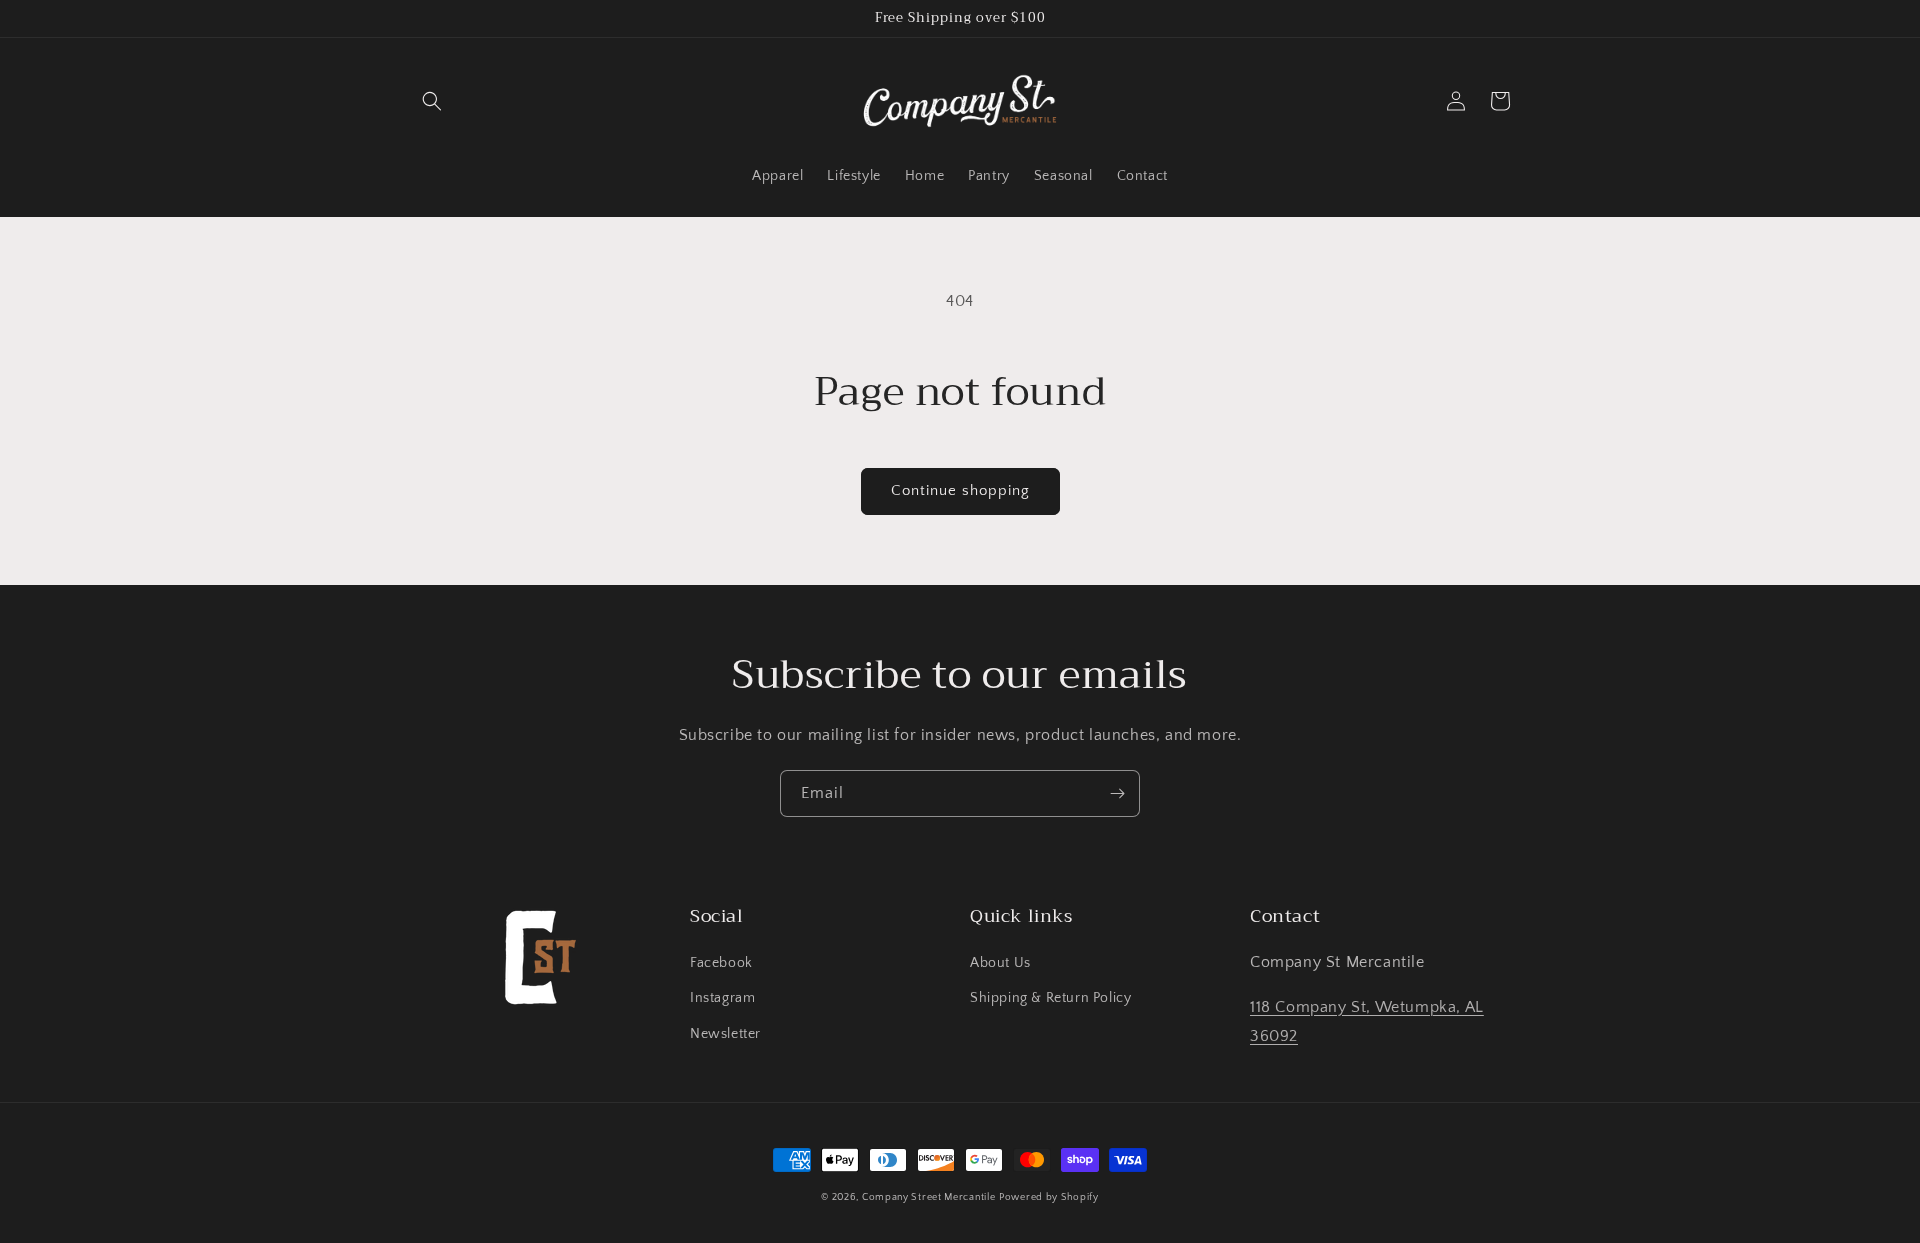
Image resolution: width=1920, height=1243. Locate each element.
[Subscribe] (1117, 793)
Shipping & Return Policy (1050, 998)
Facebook (721, 963)
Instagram (722, 998)
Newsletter (725, 1034)
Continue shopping (960, 490)
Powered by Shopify (1049, 1197)
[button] (432, 101)
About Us (1000, 963)
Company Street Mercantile (929, 1197)
